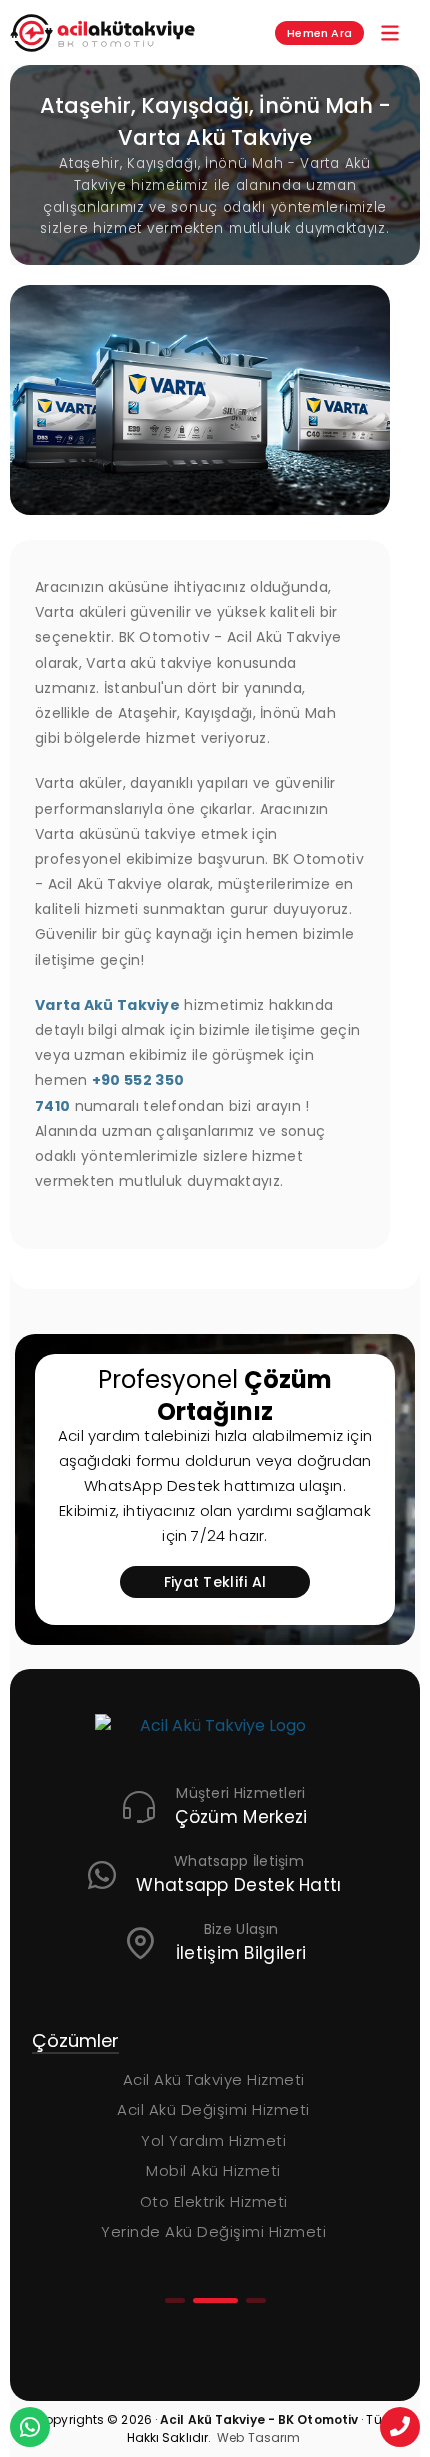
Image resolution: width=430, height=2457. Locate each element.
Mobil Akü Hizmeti (213, 2170)
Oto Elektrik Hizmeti (214, 2201)
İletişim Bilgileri (241, 1953)
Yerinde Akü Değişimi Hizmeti (213, 2231)
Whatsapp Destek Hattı (238, 1885)
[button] (175, 2300)
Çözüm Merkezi (241, 1817)
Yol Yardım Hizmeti (213, 2140)
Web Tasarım (258, 2437)
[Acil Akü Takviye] (215, 1738)
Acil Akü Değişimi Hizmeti (213, 2109)
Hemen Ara (319, 33)
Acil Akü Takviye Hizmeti (214, 2079)
